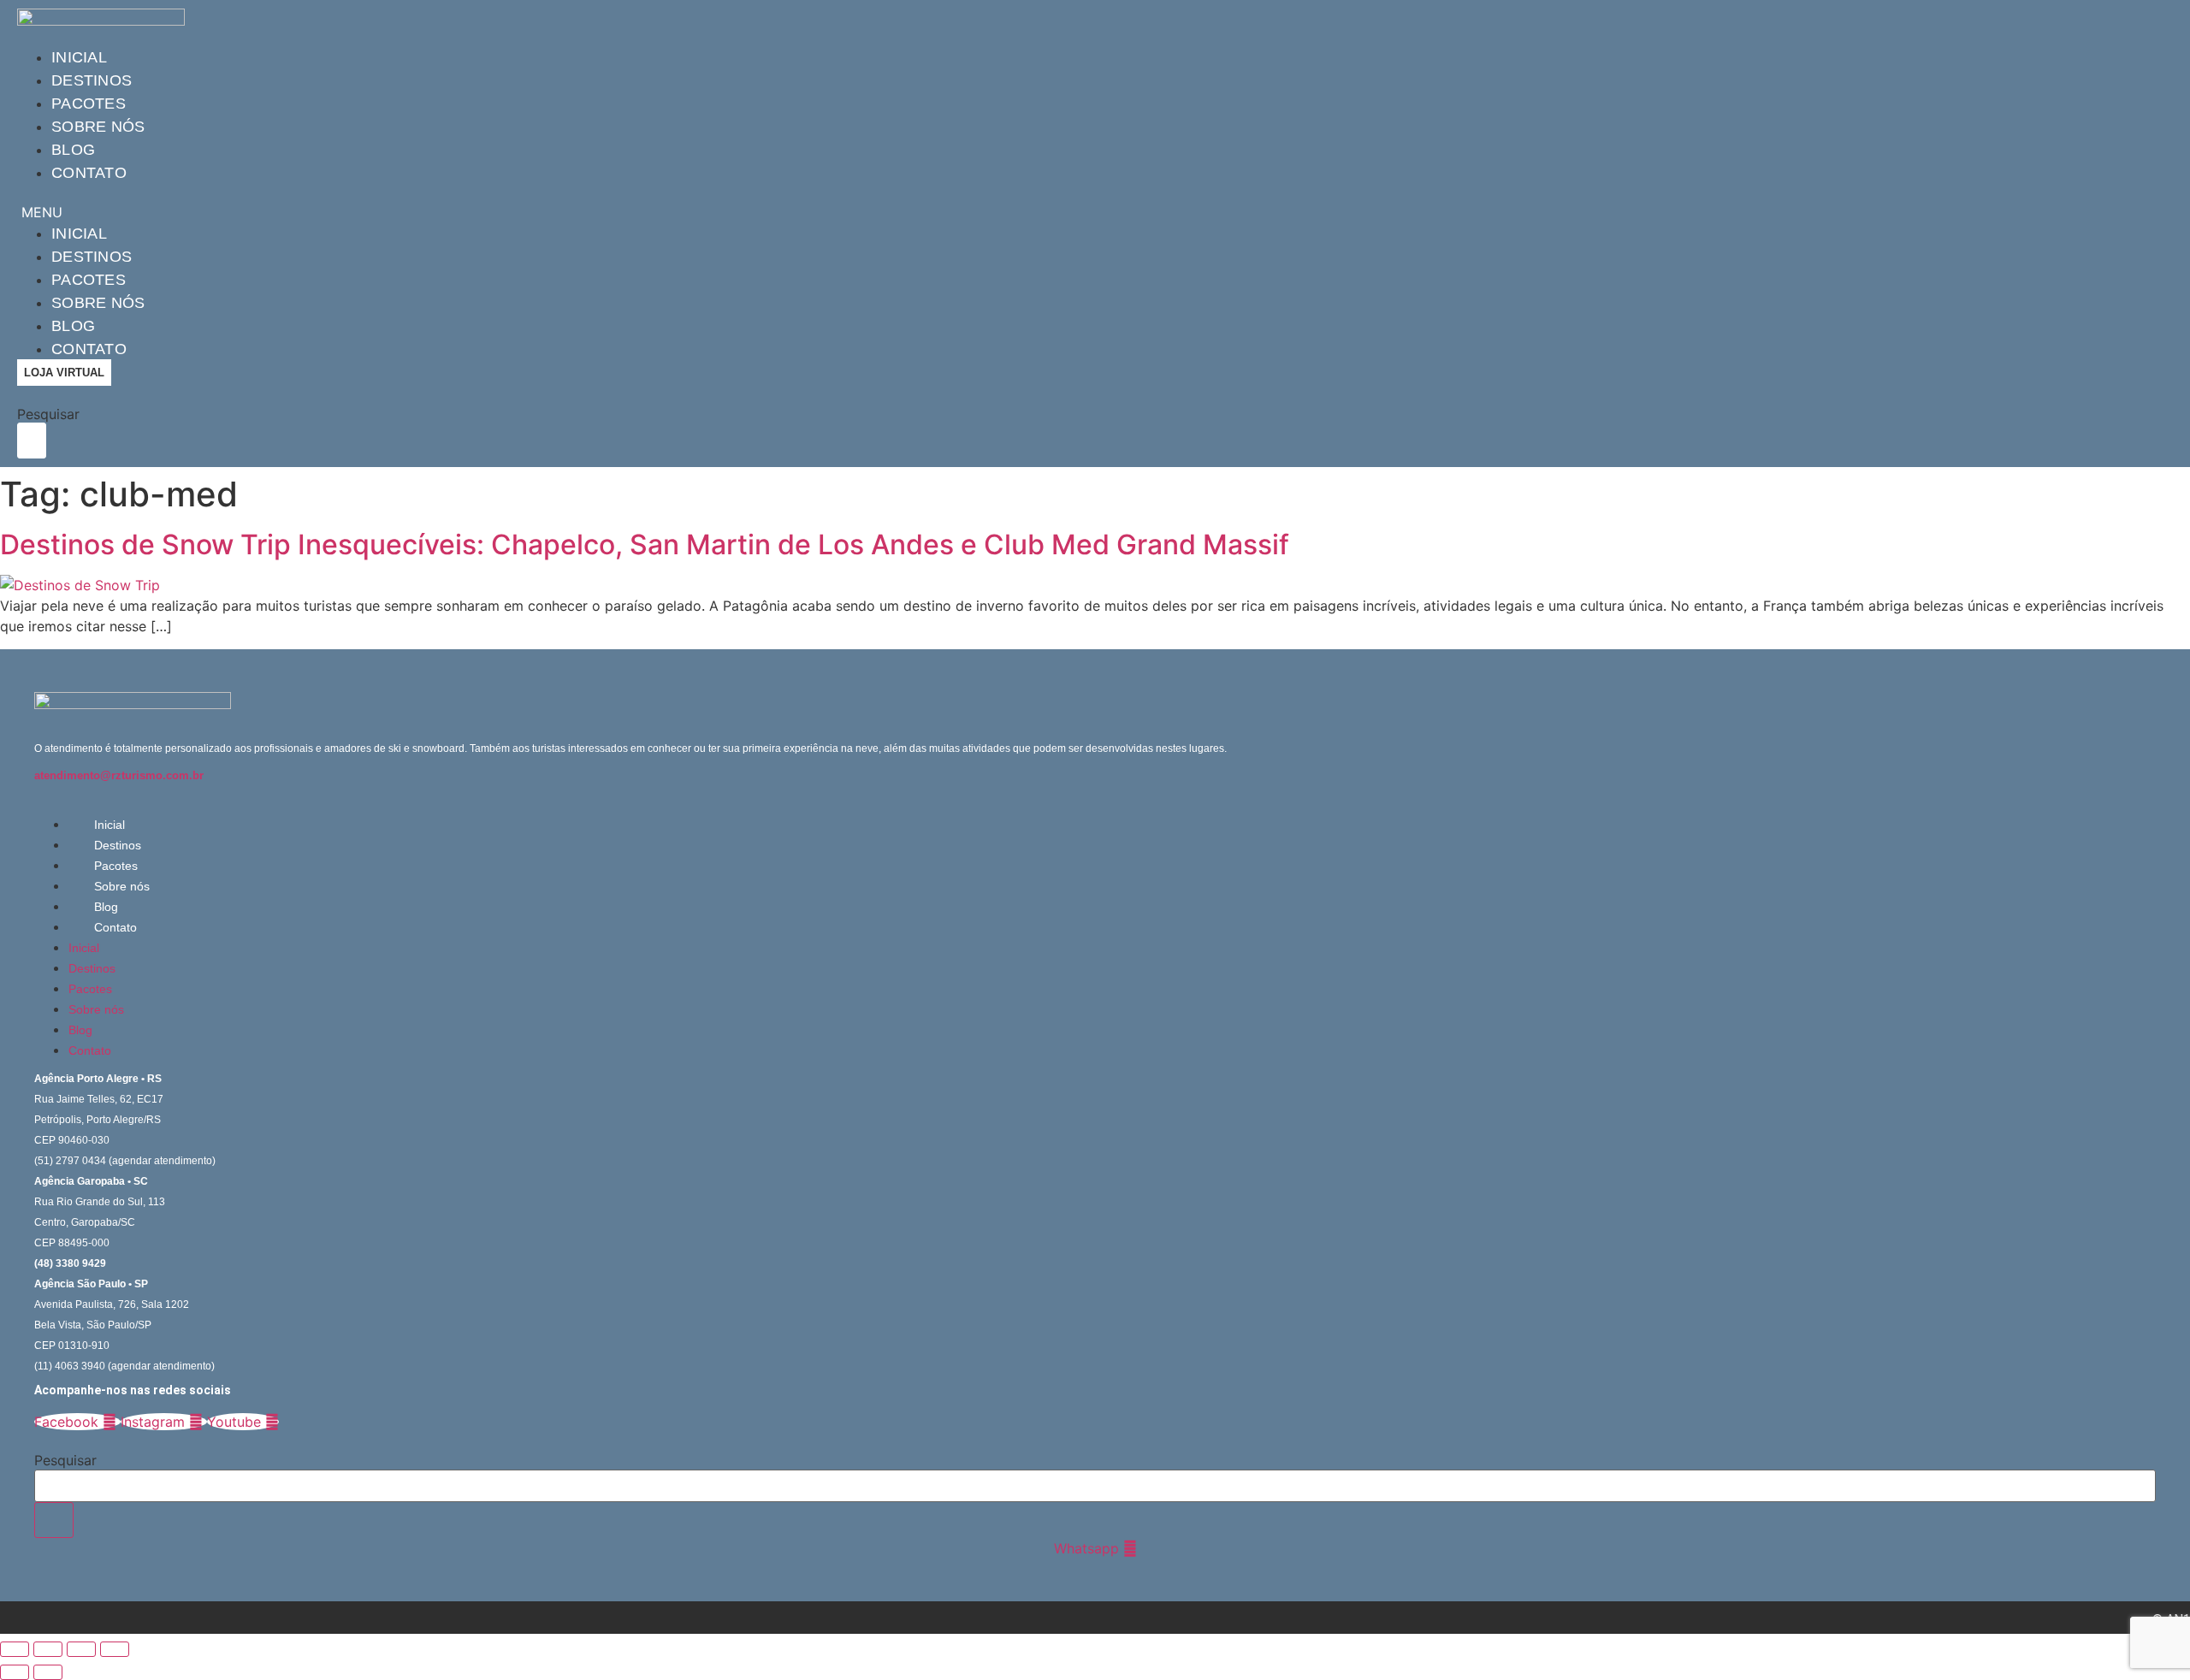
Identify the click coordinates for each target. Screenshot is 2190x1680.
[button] (510, 212)
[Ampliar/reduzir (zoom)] (15, 1649)
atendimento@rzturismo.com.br (119, 775)
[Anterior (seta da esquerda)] (15, 1672)
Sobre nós (98, 127)
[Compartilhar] (81, 1649)
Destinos (92, 80)
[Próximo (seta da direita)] (48, 1672)
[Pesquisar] (54, 1520)
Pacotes (89, 104)
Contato (89, 173)
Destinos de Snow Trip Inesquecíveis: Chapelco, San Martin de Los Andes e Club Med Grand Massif (645, 544)
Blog (73, 150)
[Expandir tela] (48, 1649)
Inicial (79, 57)
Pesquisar (48, 414)
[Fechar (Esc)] (115, 1649)
